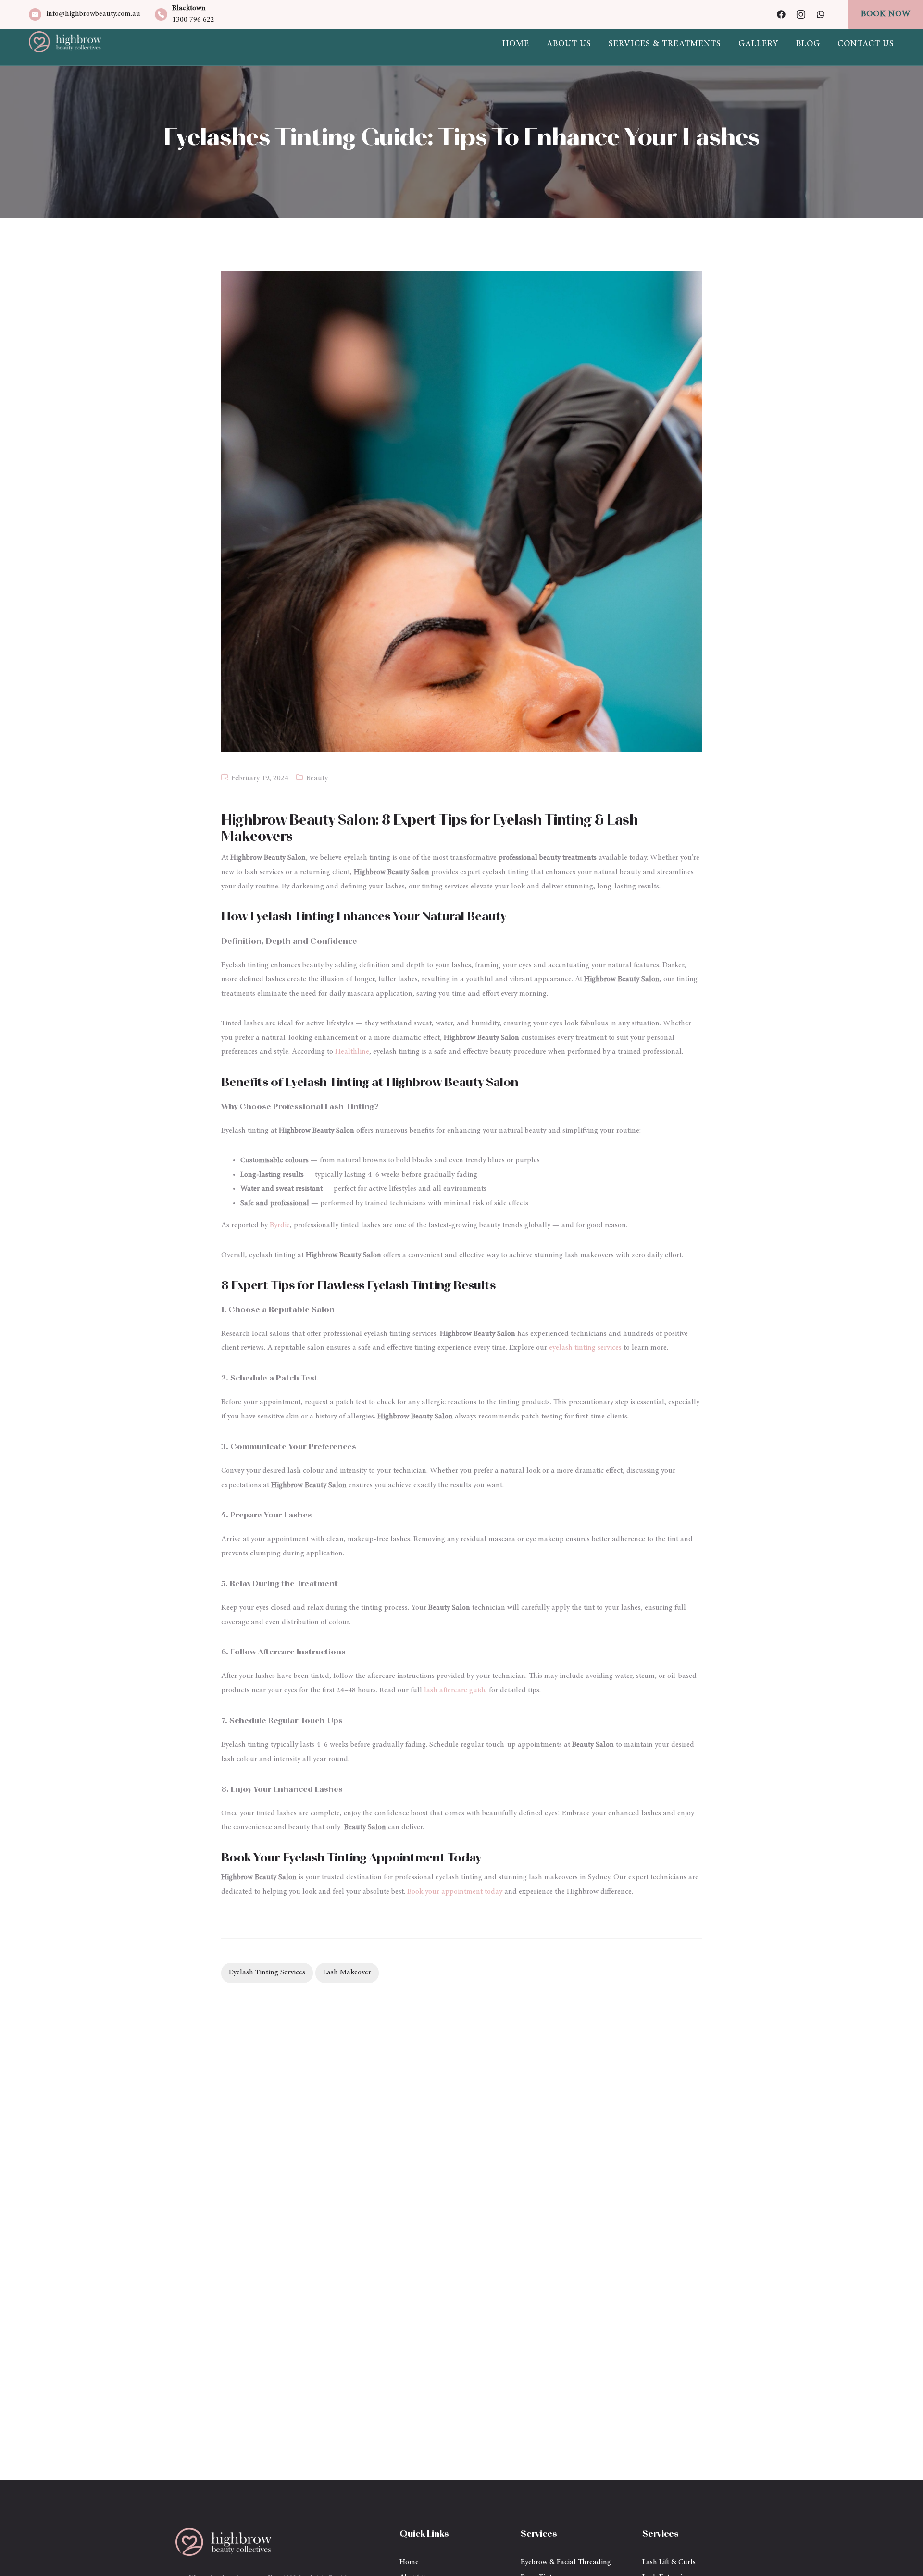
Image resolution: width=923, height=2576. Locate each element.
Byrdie (280, 1225)
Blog (808, 44)
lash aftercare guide (455, 1690)
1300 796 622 (193, 20)
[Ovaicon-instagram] (801, 14)
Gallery (759, 44)
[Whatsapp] (821, 14)
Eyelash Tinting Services (267, 1972)
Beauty (317, 778)
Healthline (352, 1052)
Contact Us (866, 44)
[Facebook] (781, 14)
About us (569, 44)
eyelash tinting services (585, 1348)
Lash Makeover (347, 1972)
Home (516, 44)
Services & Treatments (665, 44)
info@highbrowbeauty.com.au (93, 14)
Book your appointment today (455, 1892)
